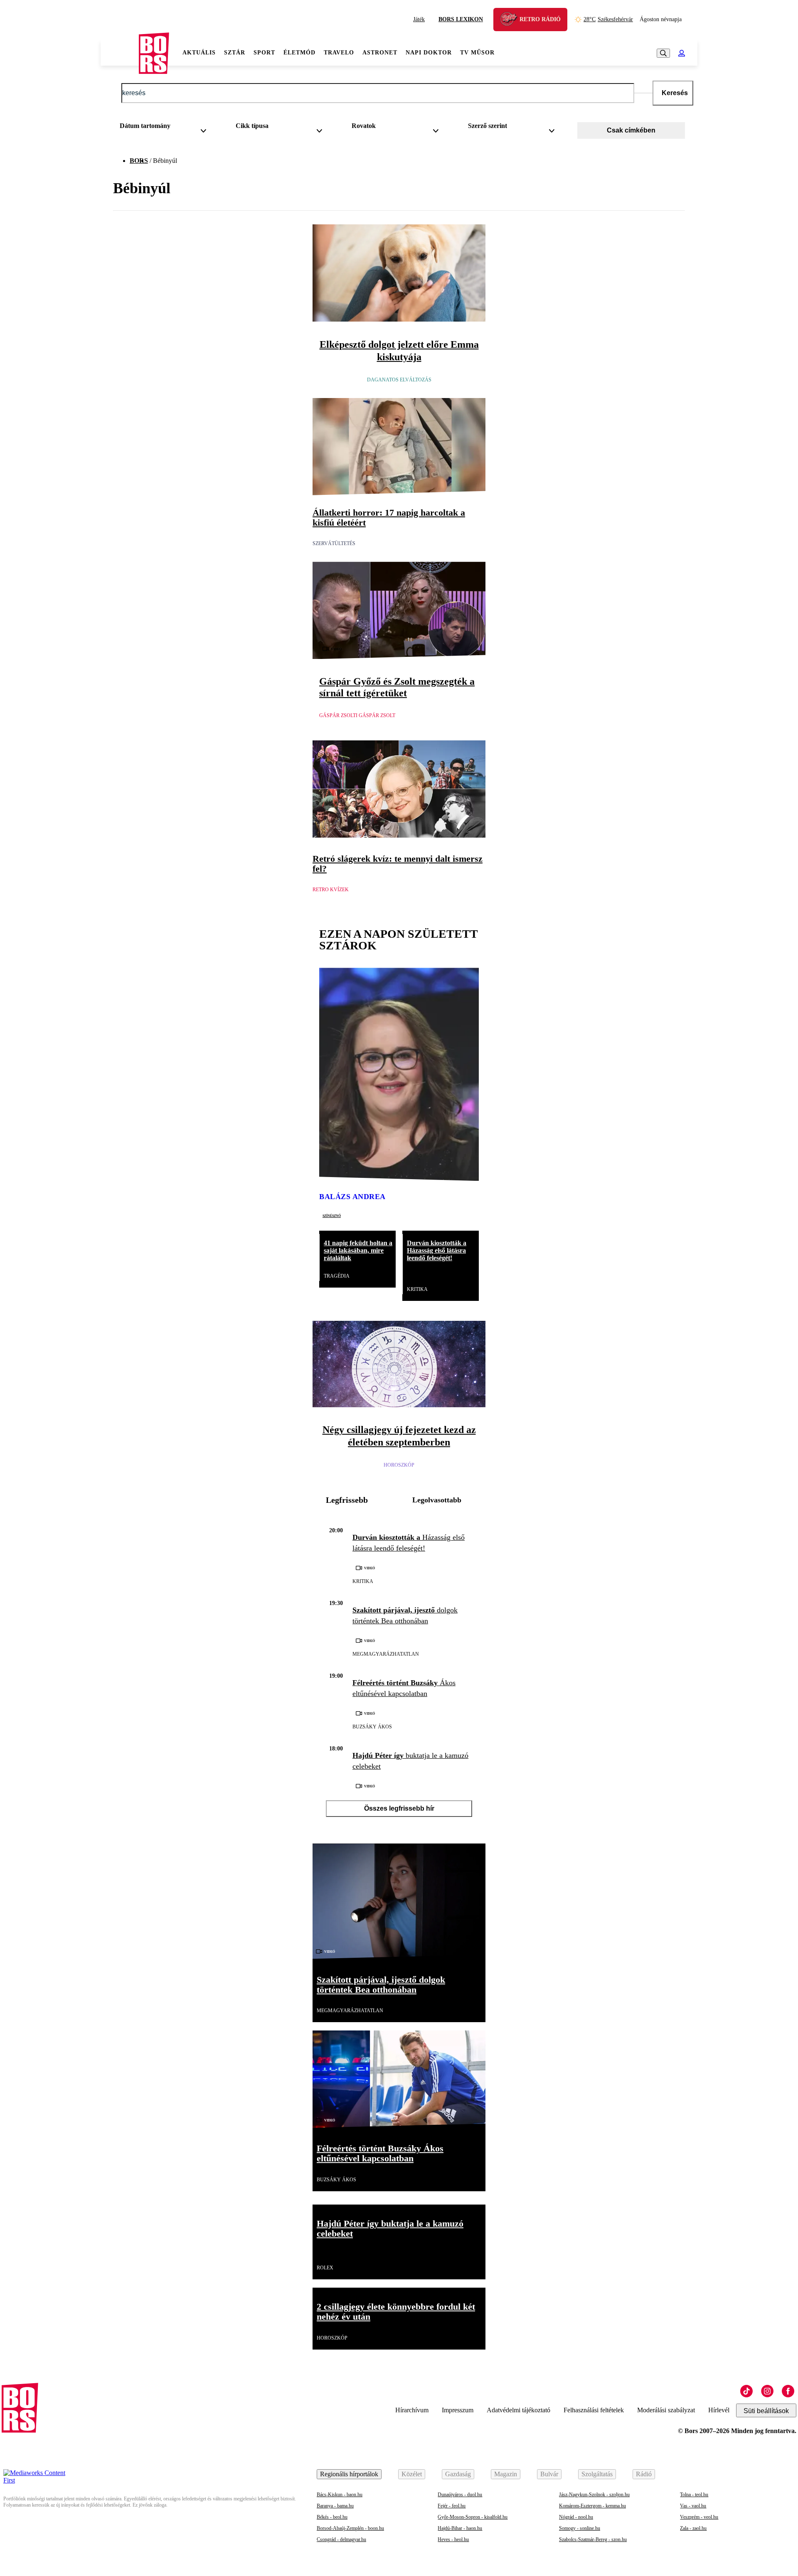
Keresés (675, 93)
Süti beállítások (766, 2411)
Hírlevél (719, 2410)
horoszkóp (399, 1465)
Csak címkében (631, 130)
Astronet (380, 53)
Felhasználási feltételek (594, 2410)
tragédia (337, 1276)
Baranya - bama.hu (335, 2506)
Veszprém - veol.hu (699, 2517)
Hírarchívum (412, 2410)
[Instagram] (767, 2391)
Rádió (644, 2474)
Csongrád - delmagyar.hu (341, 2539)
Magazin (506, 2474)
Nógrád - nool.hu (576, 2517)
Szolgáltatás (597, 2474)
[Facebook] (788, 2391)
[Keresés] (663, 53)
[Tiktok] (746, 2391)
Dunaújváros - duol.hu (460, 2495)
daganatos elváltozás (399, 380)
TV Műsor (477, 53)
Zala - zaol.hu (693, 2528)
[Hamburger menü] (120, 53)
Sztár (235, 53)
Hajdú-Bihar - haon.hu (460, 2528)
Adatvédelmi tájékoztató (518, 2410)
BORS (139, 161)
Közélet (412, 2474)
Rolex (325, 2268)
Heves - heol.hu (453, 2539)
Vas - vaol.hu (693, 2506)
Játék (419, 19)
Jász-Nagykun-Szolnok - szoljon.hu (594, 2495)
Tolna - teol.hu (694, 2495)
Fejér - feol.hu (452, 2506)
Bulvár (549, 2474)
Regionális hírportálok (349, 2474)
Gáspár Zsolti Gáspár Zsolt (357, 715)
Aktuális (199, 53)
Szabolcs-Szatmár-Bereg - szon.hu (593, 2539)
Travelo (339, 53)
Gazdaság (458, 2474)
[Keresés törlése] (643, 93)
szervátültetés (334, 543)
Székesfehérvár (608, 19)
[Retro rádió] (512, 21)
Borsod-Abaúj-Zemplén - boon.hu (350, 2528)
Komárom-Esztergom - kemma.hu (592, 2506)
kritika (417, 1289)
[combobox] (166, 128)
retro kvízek (331, 890)
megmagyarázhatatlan (386, 1654)
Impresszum (458, 2410)
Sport (264, 53)
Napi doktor (429, 53)
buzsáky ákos (372, 1727)
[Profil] (682, 53)
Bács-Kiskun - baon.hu (340, 2495)
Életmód (299, 53)
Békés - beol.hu (332, 2517)
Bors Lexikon (461, 19)
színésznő (332, 1215)
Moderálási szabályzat (666, 2410)
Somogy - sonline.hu (580, 2528)
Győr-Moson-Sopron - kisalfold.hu (473, 2517)
